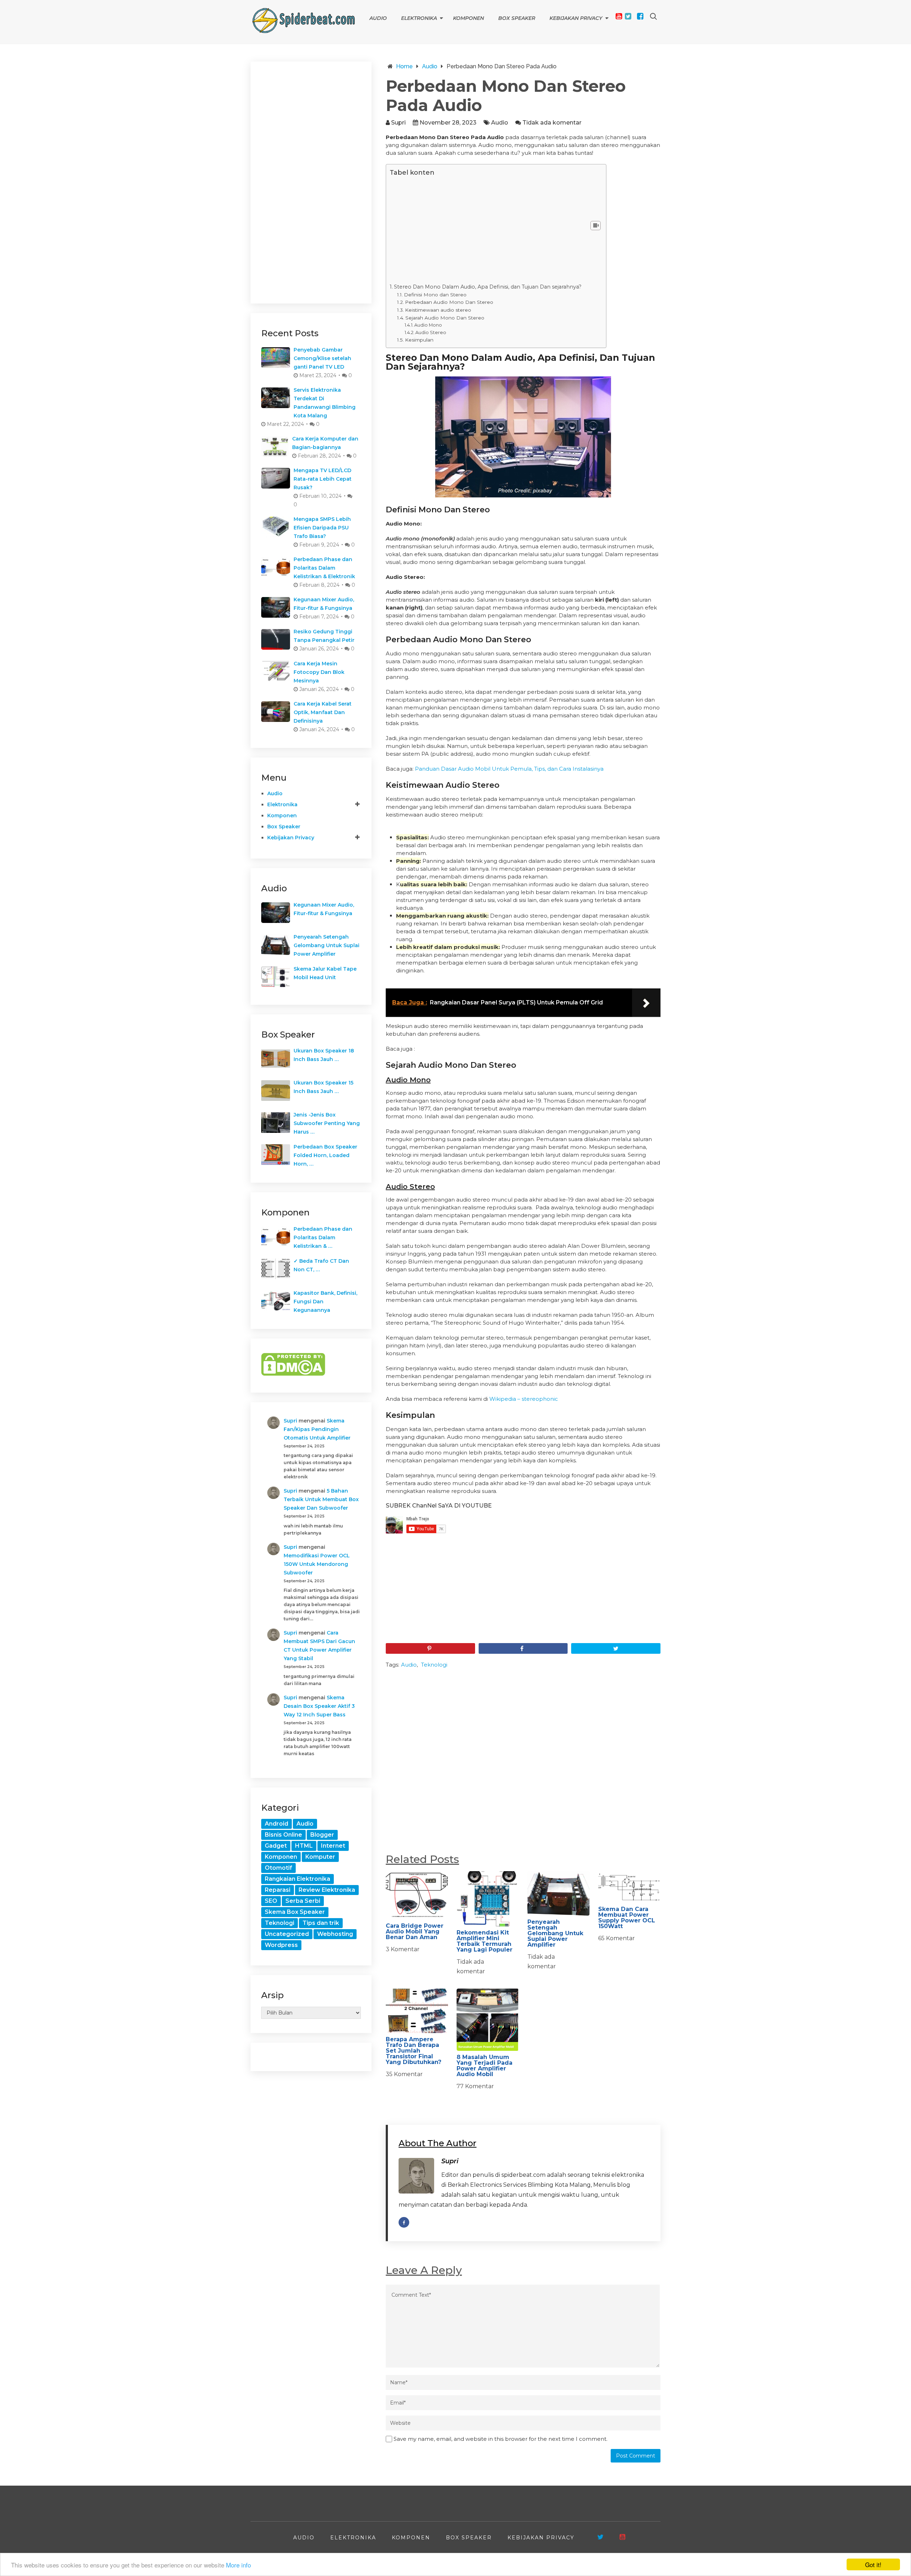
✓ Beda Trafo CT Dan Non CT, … (321, 1265)
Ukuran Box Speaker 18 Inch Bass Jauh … (324, 1055)
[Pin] (430, 1648)
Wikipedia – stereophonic (524, 1399)
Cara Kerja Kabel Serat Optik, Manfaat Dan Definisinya (323, 712)
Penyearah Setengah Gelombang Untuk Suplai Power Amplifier (555, 1933)
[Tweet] (616, 1648)
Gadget (276, 1846)
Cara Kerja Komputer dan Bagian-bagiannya (325, 443)
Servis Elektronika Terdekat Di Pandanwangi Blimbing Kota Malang (325, 403)
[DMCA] (293, 1374)
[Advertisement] (486, 230)
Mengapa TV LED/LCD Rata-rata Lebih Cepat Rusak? (323, 479)
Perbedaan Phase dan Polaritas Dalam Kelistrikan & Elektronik (324, 568)
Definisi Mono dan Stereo (435, 295)
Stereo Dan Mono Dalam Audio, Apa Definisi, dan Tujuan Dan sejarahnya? (488, 287)
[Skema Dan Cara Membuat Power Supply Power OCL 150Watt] (629, 1887)
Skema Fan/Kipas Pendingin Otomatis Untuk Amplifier (317, 1429)
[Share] (523, 1648)
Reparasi (278, 1890)
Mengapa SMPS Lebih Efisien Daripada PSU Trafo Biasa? (322, 528)
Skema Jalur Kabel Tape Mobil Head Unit (325, 973)
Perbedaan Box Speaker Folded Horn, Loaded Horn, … (325, 1155)
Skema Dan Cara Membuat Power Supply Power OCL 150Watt (627, 1918)
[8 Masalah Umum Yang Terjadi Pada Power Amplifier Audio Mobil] (488, 2020)
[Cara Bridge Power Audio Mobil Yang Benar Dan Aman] (417, 1895)
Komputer (320, 1857)
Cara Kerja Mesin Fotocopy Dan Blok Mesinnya (319, 672)
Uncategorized (287, 1934)
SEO (271, 1901)
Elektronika (419, 18)
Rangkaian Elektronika (297, 1879)
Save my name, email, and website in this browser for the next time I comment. (501, 2439)
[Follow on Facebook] (404, 2222)
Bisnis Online (283, 1835)
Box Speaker (517, 18)
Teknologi (434, 1665)
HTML (304, 1846)
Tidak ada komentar (552, 123)
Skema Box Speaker (295, 1912)
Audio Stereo (431, 332)
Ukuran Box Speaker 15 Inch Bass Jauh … (323, 1087)
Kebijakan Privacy (576, 18)
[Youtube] (619, 16)
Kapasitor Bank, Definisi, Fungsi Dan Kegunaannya (325, 1302)
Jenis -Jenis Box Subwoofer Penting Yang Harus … (327, 1123)
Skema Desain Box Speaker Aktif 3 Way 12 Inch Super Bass (319, 1706)
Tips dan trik (321, 1923)
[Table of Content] (596, 226)
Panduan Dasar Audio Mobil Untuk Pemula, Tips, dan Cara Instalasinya (509, 769)
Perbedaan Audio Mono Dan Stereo (449, 302)
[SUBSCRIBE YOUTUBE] (622, 2537)
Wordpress (281, 1945)
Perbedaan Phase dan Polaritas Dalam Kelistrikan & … (323, 1237)
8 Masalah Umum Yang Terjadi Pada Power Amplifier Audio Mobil (485, 2066)
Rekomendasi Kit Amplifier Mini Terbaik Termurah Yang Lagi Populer (485, 1941)
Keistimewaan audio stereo (438, 310)
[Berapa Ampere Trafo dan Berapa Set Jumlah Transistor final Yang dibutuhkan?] (417, 2011)
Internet (333, 1846)
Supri (398, 123)
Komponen (468, 18)
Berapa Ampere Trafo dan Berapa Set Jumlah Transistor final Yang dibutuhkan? (414, 2051)
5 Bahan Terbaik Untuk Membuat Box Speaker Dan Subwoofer (321, 1499)
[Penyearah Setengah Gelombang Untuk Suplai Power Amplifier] (559, 1893)
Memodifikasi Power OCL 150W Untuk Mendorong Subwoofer (317, 1564)
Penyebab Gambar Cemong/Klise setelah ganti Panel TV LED (322, 358)
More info (238, 2565)
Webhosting (335, 1934)
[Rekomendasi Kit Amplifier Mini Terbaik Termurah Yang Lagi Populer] (488, 1899)
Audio (378, 18)
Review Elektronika (327, 1890)
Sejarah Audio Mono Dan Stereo (445, 318)
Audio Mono (428, 325)
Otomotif (278, 1868)
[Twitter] (628, 16)
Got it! (873, 2564)
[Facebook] (640, 16)
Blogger (322, 1835)
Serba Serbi (303, 1901)
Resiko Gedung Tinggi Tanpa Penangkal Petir (324, 636)
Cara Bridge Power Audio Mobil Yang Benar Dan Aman (415, 1931)
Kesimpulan (419, 340)
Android (277, 1824)
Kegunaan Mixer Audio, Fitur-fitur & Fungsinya (324, 604)
